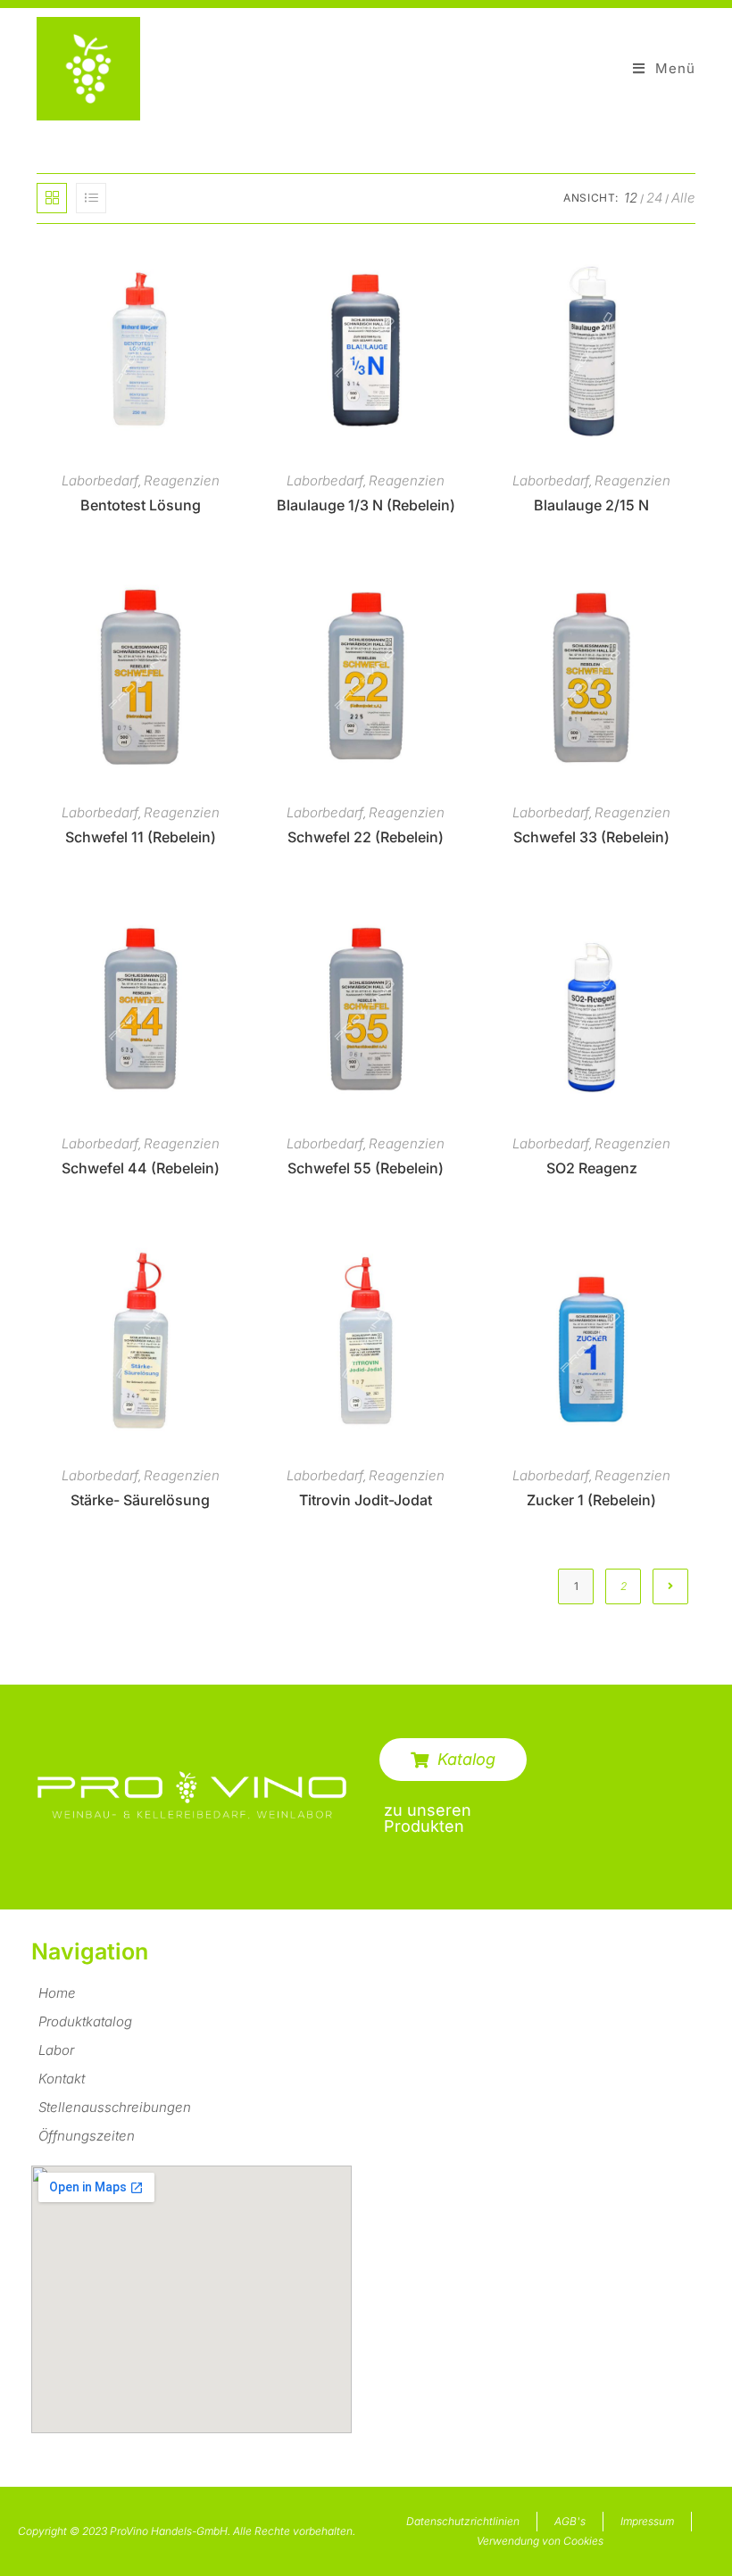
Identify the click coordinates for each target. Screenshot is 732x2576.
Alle (683, 198)
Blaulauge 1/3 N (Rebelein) (366, 505)
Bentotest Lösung (141, 505)
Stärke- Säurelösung (140, 1500)
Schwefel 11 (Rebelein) (141, 837)
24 (654, 198)
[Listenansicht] (91, 198)
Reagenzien (182, 480)
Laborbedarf (100, 480)
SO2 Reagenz (592, 1168)
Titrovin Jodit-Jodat (366, 1500)
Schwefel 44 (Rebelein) (141, 1168)
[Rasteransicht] (52, 198)
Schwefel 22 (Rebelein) (366, 837)
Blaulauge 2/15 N (591, 505)
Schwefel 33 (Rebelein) (591, 837)
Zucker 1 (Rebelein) (591, 1500)
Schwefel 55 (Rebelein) (366, 1168)
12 (631, 198)
